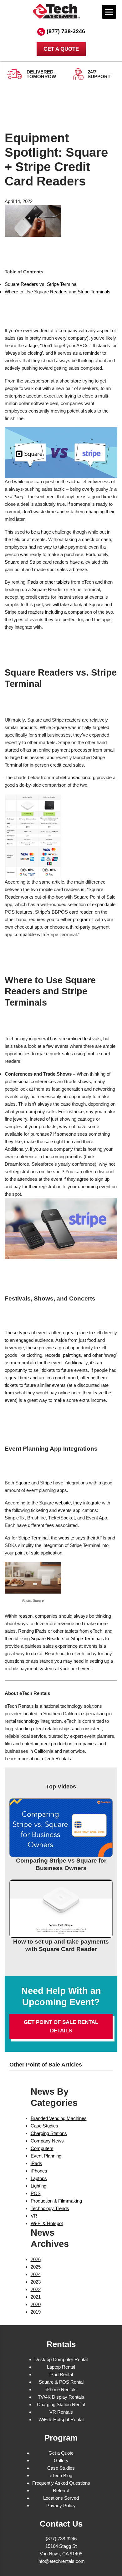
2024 (36, 2274)
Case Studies (44, 2126)
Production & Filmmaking (56, 2201)
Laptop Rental (61, 2367)
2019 (36, 2312)
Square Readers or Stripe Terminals (67, 1638)
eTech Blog (61, 2475)
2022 (36, 2289)
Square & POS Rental (61, 2382)
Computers (42, 2148)
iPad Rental (61, 2374)
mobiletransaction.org (74, 777)
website (63, 1503)
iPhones (39, 2171)
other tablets (57, 582)
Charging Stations (49, 2133)
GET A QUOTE (61, 49)
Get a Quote (61, 2453)
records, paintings (63, 1355)
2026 (36, 2259)
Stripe (35, 562)
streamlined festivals (80, 1039)
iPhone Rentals (61, 2389)
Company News (47, 2141)
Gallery (61, 2460)
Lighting (38, 2186)
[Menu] (109, 12)
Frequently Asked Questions (61, 2483)
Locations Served (61, 2498)
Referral (61, 2490)
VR (34, 2216)
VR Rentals (61, 2412)
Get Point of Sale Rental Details (61, 2026)
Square (12, 562)
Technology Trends (50, 2208)
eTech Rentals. (57, 1759)
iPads (32, 582)
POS (36, 2193)
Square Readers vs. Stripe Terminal (41, 284)
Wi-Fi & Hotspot (47, 2223)
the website (63, 1538)
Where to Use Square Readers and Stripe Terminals (58, 292)
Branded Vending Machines (59, 2118)
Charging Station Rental (61, 2404)
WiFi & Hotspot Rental (61, 2419)
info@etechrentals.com (61, 2561)
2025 (36, 2267)
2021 (36, 2297)
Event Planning (46, 2156)
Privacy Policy (61, 2505)
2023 (36, 2282)
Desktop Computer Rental (61, 2359)
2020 (36, 2304)
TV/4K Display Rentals (61, 2397)
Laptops (39, 2178)
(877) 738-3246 (66, 31)
